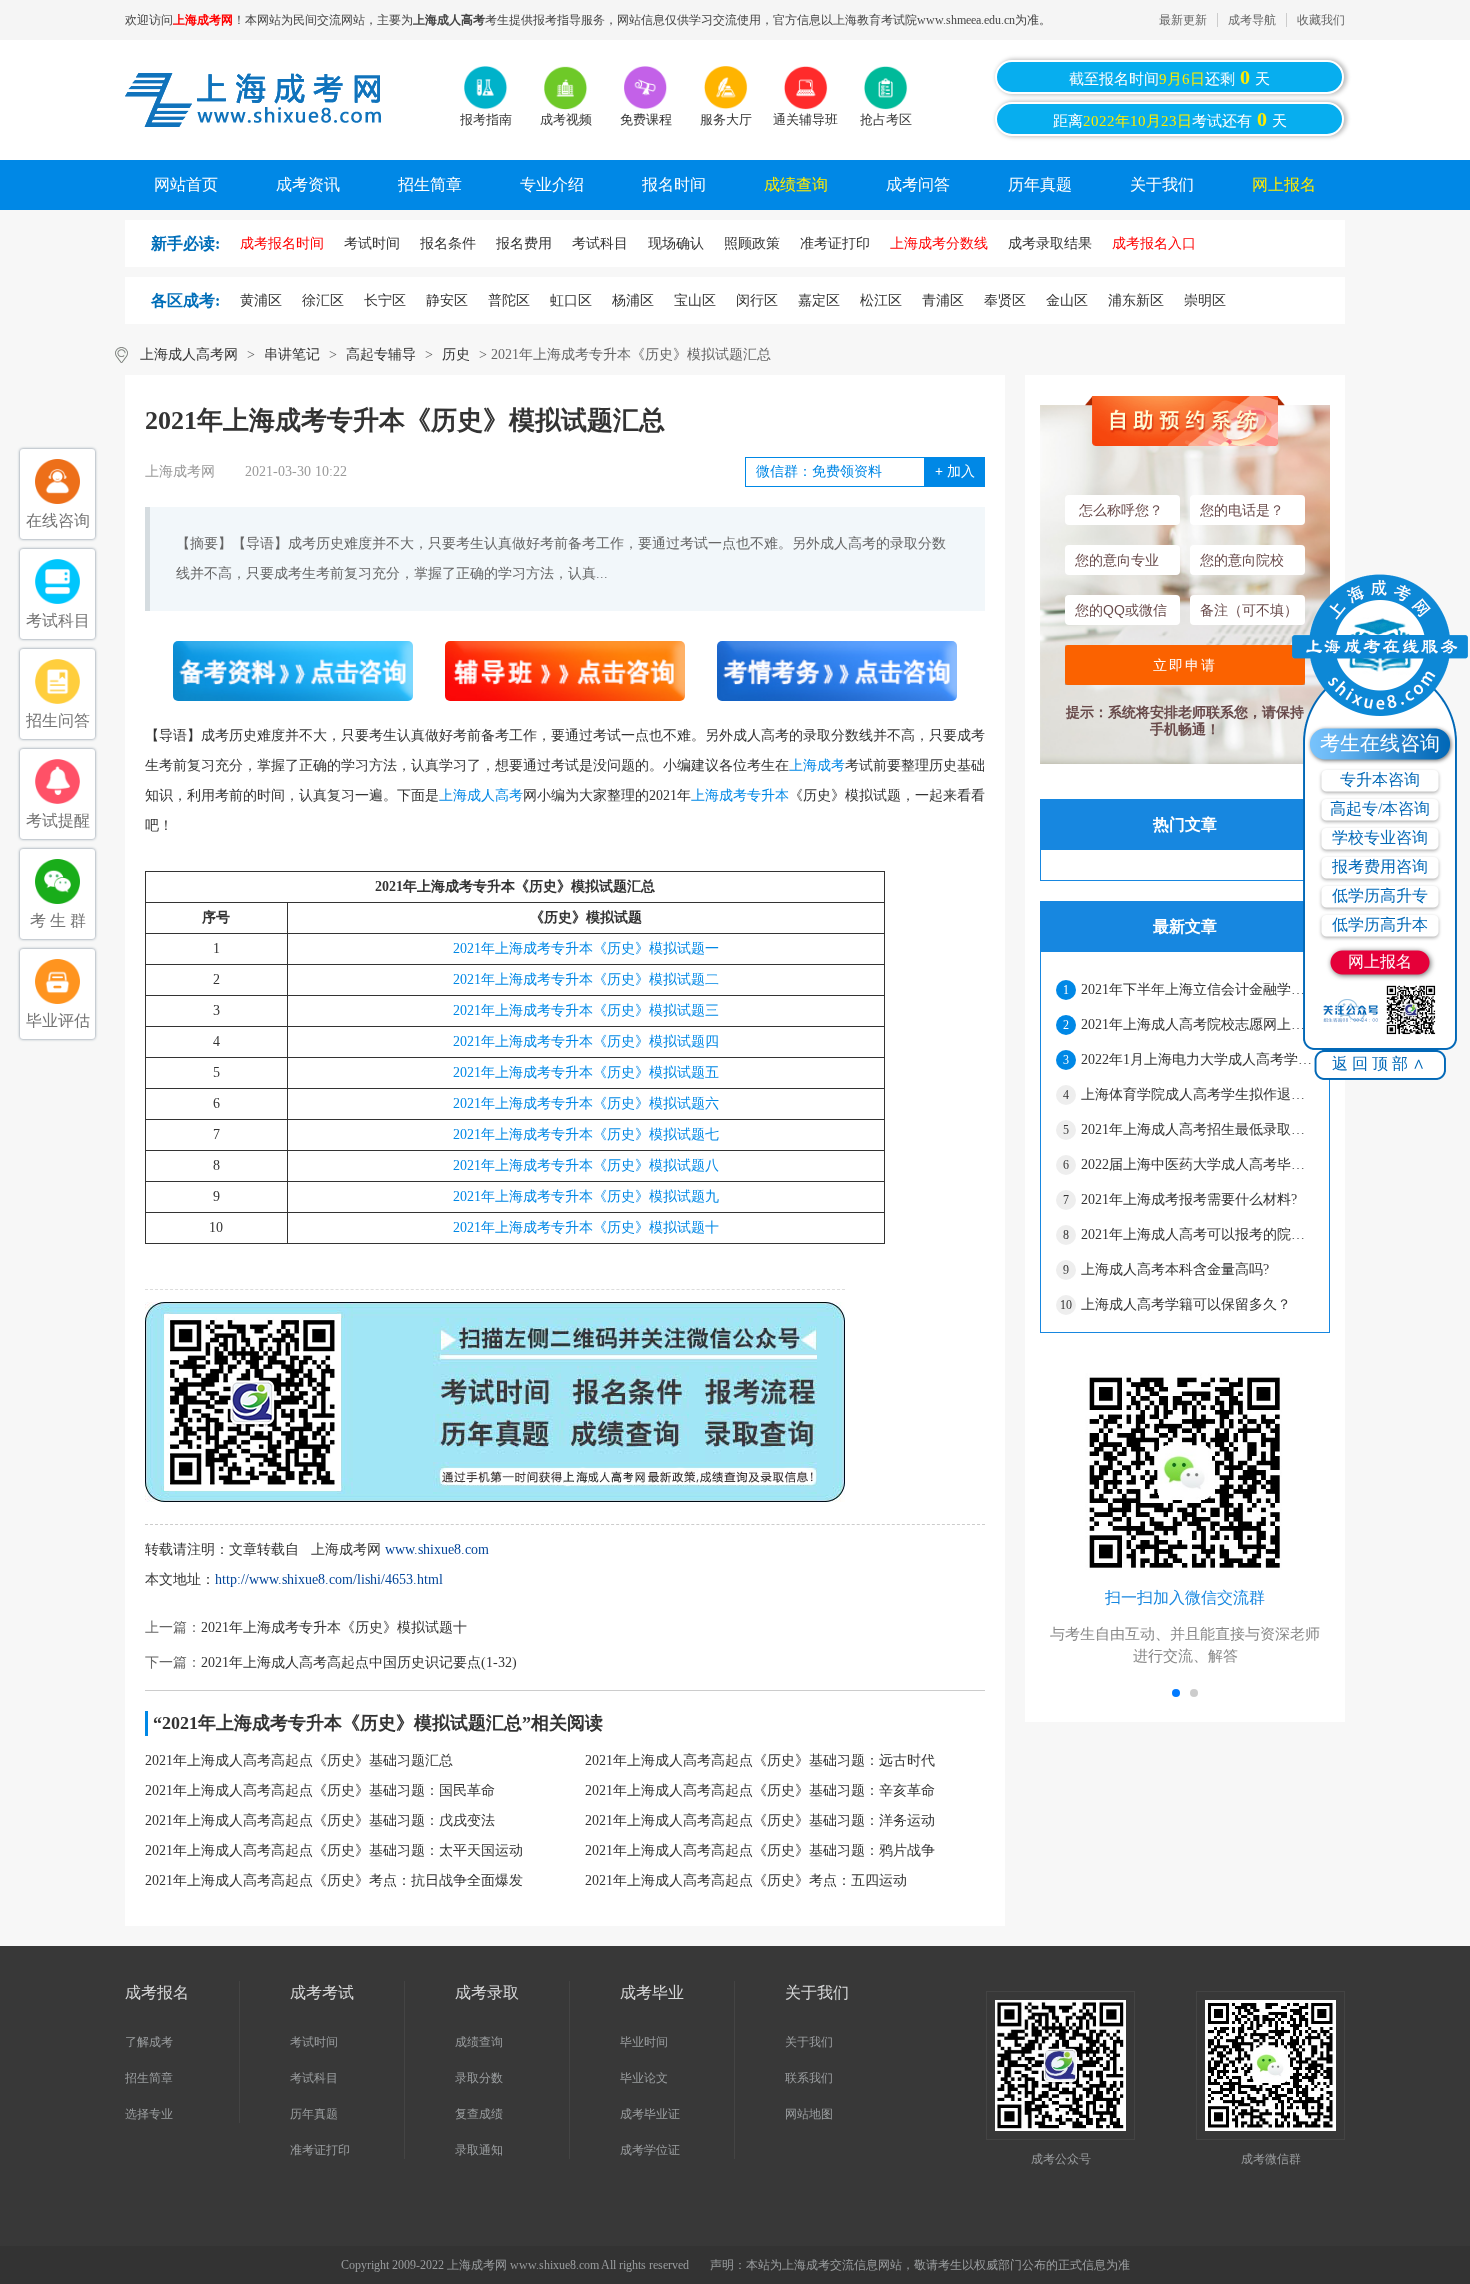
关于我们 (1162, 184)
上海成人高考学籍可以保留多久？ (1186, 1304)
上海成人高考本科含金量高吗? (1175, 1269)
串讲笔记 (292, 354)
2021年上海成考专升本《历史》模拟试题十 (586, 1227)
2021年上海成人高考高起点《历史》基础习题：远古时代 (760, 1760)
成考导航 (1252, 20)
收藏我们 (1321, 20)
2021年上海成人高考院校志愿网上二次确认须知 (1197, 1024)
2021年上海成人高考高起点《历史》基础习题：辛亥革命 (760, 1790)
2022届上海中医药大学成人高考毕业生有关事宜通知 (1197, 1164)
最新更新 (1183, 20)
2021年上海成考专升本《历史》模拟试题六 (586, 1103)
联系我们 (809, 2078)
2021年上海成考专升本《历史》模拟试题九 (586, 1196)
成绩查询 (796, 184)
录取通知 (479, 2150)
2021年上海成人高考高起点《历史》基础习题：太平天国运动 (334, 1850)
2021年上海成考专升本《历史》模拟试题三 (586, 1010)
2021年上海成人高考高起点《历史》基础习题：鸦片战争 (760, 1850)
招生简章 (430, 184)
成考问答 (918, 184)
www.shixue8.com (437, 1549)
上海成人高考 (481, 795)
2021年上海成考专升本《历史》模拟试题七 (586, 1134)
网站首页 (186, 184)
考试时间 (314, 2042)
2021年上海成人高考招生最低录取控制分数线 (1197, 1129)
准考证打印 (320, 2150)
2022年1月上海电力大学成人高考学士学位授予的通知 (1197, 1059)
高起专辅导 (381, 354)
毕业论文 (644, 2078)
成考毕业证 (650, 2114)
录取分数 (479, 2078)
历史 (456, 354)
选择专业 (149, 2114)
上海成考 (817, 765)
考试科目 (314, 2078)
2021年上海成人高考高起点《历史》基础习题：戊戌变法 (320, 1820)
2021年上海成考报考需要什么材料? (1189, 1199)
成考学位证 (650, 2150)
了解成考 (149, 2042)
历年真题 (1040, 184)
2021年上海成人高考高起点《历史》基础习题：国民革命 (320, 1790)
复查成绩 (479, 2114)
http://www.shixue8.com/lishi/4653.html (329, 1579)
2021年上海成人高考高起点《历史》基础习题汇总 (299, 1760)
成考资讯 (308, 184)
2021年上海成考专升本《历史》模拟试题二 (586, 979)
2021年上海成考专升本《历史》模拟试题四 (586, 1041)
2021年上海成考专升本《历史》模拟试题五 (586, 1072)
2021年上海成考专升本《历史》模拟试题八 (586, 1165)
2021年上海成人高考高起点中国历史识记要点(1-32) (359, 1662)
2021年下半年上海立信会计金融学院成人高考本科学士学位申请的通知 (1197, 989)
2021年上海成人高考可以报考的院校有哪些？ (1197, 1234)
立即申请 (1185, 665)
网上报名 (1284, 184)
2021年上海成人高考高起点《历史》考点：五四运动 (746, 1880)
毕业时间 (644, 2042)
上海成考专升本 (740, 795)
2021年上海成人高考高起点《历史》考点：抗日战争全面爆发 (334, 1880)
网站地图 (809, 2114)
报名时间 (674, 184)
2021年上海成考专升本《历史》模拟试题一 (586, 948)
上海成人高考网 (189, 354)
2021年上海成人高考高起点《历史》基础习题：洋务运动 (760, 1820)
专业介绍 (552, 184)
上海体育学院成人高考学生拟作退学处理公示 (1197, 1094)
